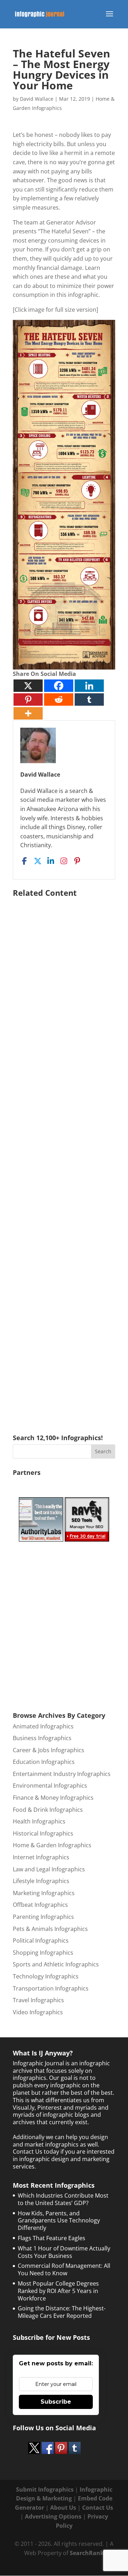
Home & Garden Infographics (52, 1845)
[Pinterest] (28, 699)
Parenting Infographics (43, 1917)
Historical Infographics (43, 1833)
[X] (28, 686)
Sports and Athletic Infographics (56, 1964)
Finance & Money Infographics (53, 1798)
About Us (63, 2508)
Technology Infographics (46, 1976)
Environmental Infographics (50, 1786)
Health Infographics (39, 1821)
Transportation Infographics (51, 1988)
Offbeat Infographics (40, 1905)
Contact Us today (36, 2152)
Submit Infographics (45, 2489)
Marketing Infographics (44, 1893)
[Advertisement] (64, 1155)
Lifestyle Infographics (41, 1881)
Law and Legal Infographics (49, 1869)
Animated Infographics (43, 1726)
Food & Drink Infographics (48, 1810)
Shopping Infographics (43, 1953)
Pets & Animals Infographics (50, 1929)
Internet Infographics (41, 1857)
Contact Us (98, 2508)
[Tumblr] (89, 699)
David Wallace (37, 99)
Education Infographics (44, 1762)
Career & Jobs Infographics (49, 1750)
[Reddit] (59, 699)
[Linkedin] (89, 686)
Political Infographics (41, 1941)
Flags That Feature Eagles (52, 2238)
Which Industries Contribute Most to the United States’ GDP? (63, 2199)
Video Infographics (38, 2012)
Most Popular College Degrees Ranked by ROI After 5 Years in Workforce (58, 2291)
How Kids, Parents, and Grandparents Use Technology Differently (59, 2221)
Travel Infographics (38, 2000)
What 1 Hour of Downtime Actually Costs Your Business (64, 2252)
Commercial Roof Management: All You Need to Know (64, 2269)
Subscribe (56, 2402)
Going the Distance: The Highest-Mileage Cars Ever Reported (62, 2312)
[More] (28, 713)
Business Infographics (42, 1738)
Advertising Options (53, 2516)
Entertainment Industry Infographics (62, 1774)
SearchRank (87, 2553)
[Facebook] (59, 686)
